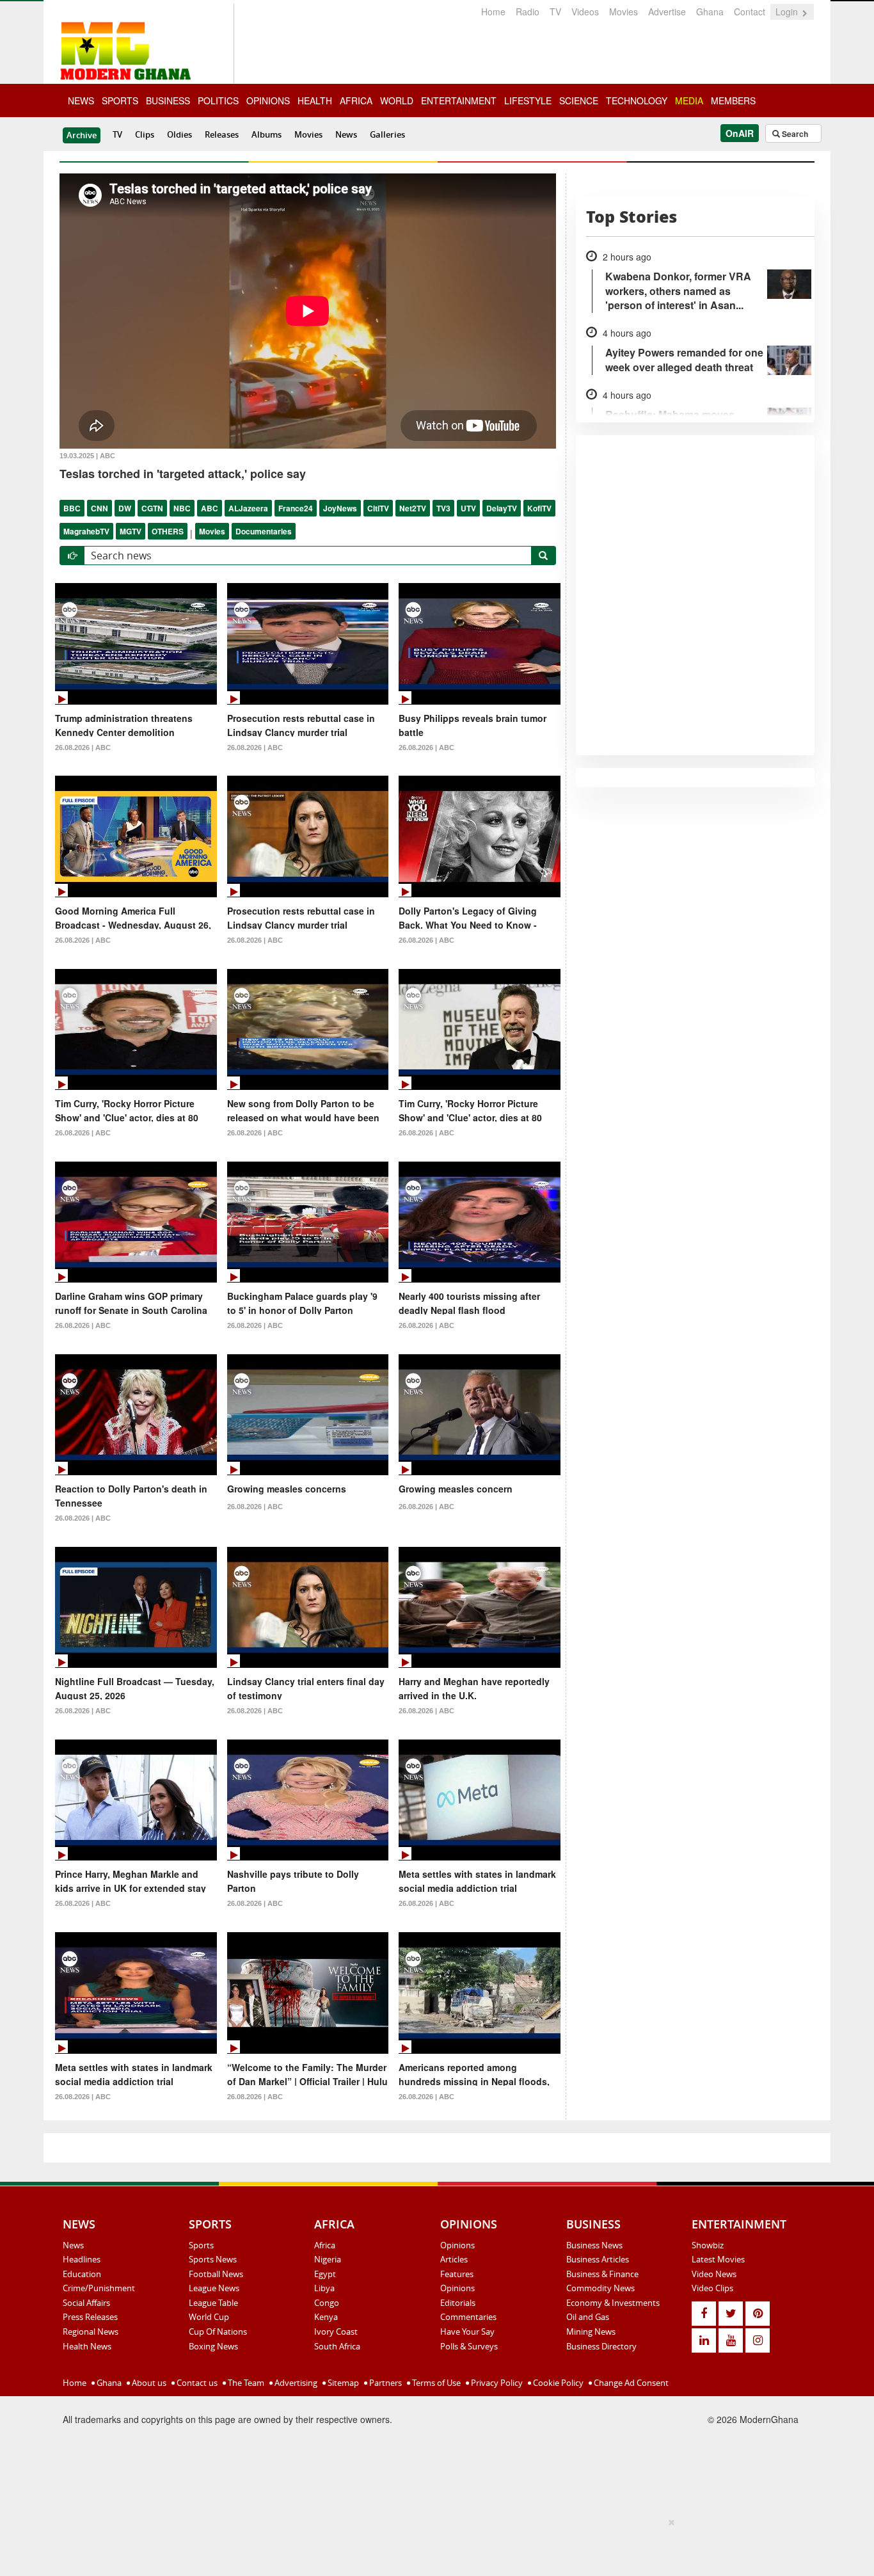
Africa (325, 2245)
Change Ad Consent (630, 2383)
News (346, 134)
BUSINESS (168, 100)
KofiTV (539, 508)
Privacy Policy (496, 2383)
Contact (750, 12)
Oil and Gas (588, 2317)
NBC (182, 508)
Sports (201, 2245)
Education (82, 2274)
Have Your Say (467, 2332)
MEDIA (689, 100)
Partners (385, 2383)
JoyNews (340, 508)
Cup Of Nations (218, 2332)
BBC (72, 508)
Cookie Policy (557, 2383)
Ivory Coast (336, 2332)
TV (555, 12)
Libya (324, 2288)
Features (457, 2274)
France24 (296, 508)
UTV (468, 508)
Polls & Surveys (469, 2346)
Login (788, 12)
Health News (87, 2346)
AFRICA (356, 100)
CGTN (152, 508)
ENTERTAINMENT (459, 100)
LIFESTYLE (528, 100)
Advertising (295, 2383)
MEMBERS (733, 100)
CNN (99, 508)
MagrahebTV (86, 531)
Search (794, 134)
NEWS (81, 100)
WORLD (397, 100)
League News (214, 2288)
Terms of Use (435, 2383)
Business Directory (601, 2346)
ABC (210, 508)
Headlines (82, 2259)
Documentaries (264, 531)
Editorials (458, 2303)
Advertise (667, 12)
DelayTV (502, 508)
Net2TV (413, 508)
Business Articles (598, 2259)
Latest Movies (718, 2259)
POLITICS (218, 100)
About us (148, 2383)
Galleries (387, 134)
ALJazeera (248, 508)
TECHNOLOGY (637, 100)
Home (493, 12)
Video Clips (712, 2288)
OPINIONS (268, 100)
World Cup (209, 2317)
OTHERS (168, 531)
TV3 (443, 508)
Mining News (591, 2332)
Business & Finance (602, 2274)
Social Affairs (86, 2303)
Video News (714, 2274)
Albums (266, 134)
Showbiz (708, 2245)
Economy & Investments (613, 2303)
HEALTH (315, 100)
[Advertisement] (433, 2545)
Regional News (91, 2332)
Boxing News (213, 2346)
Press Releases (90, 2317)
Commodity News (600, 2288)
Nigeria (328, 2259)
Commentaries (468, 2317)
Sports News (213, 2259)
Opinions (457, 2245)
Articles (454, 2259)
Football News (216, 2274)
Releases (222, 134)
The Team (245, 2383)
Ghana (710, 12)
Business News (594, 2245)
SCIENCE (579, 100)
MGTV (131, 531)
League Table (213, 2303)
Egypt (325, 2274)
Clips (145, 134)
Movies (624, 12)
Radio (528, 12)
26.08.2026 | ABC (83, 748)
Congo (327, 2303)
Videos (585, 12)
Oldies (179, 134)
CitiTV (378, 508)
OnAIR (740, 133)
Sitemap (342, 2383)
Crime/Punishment (99, 2288)
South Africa (337, 2346)
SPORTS (120, 100)
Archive (82, 135)
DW (125, 508)
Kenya (326, 2317)
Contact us (196, 2383)
